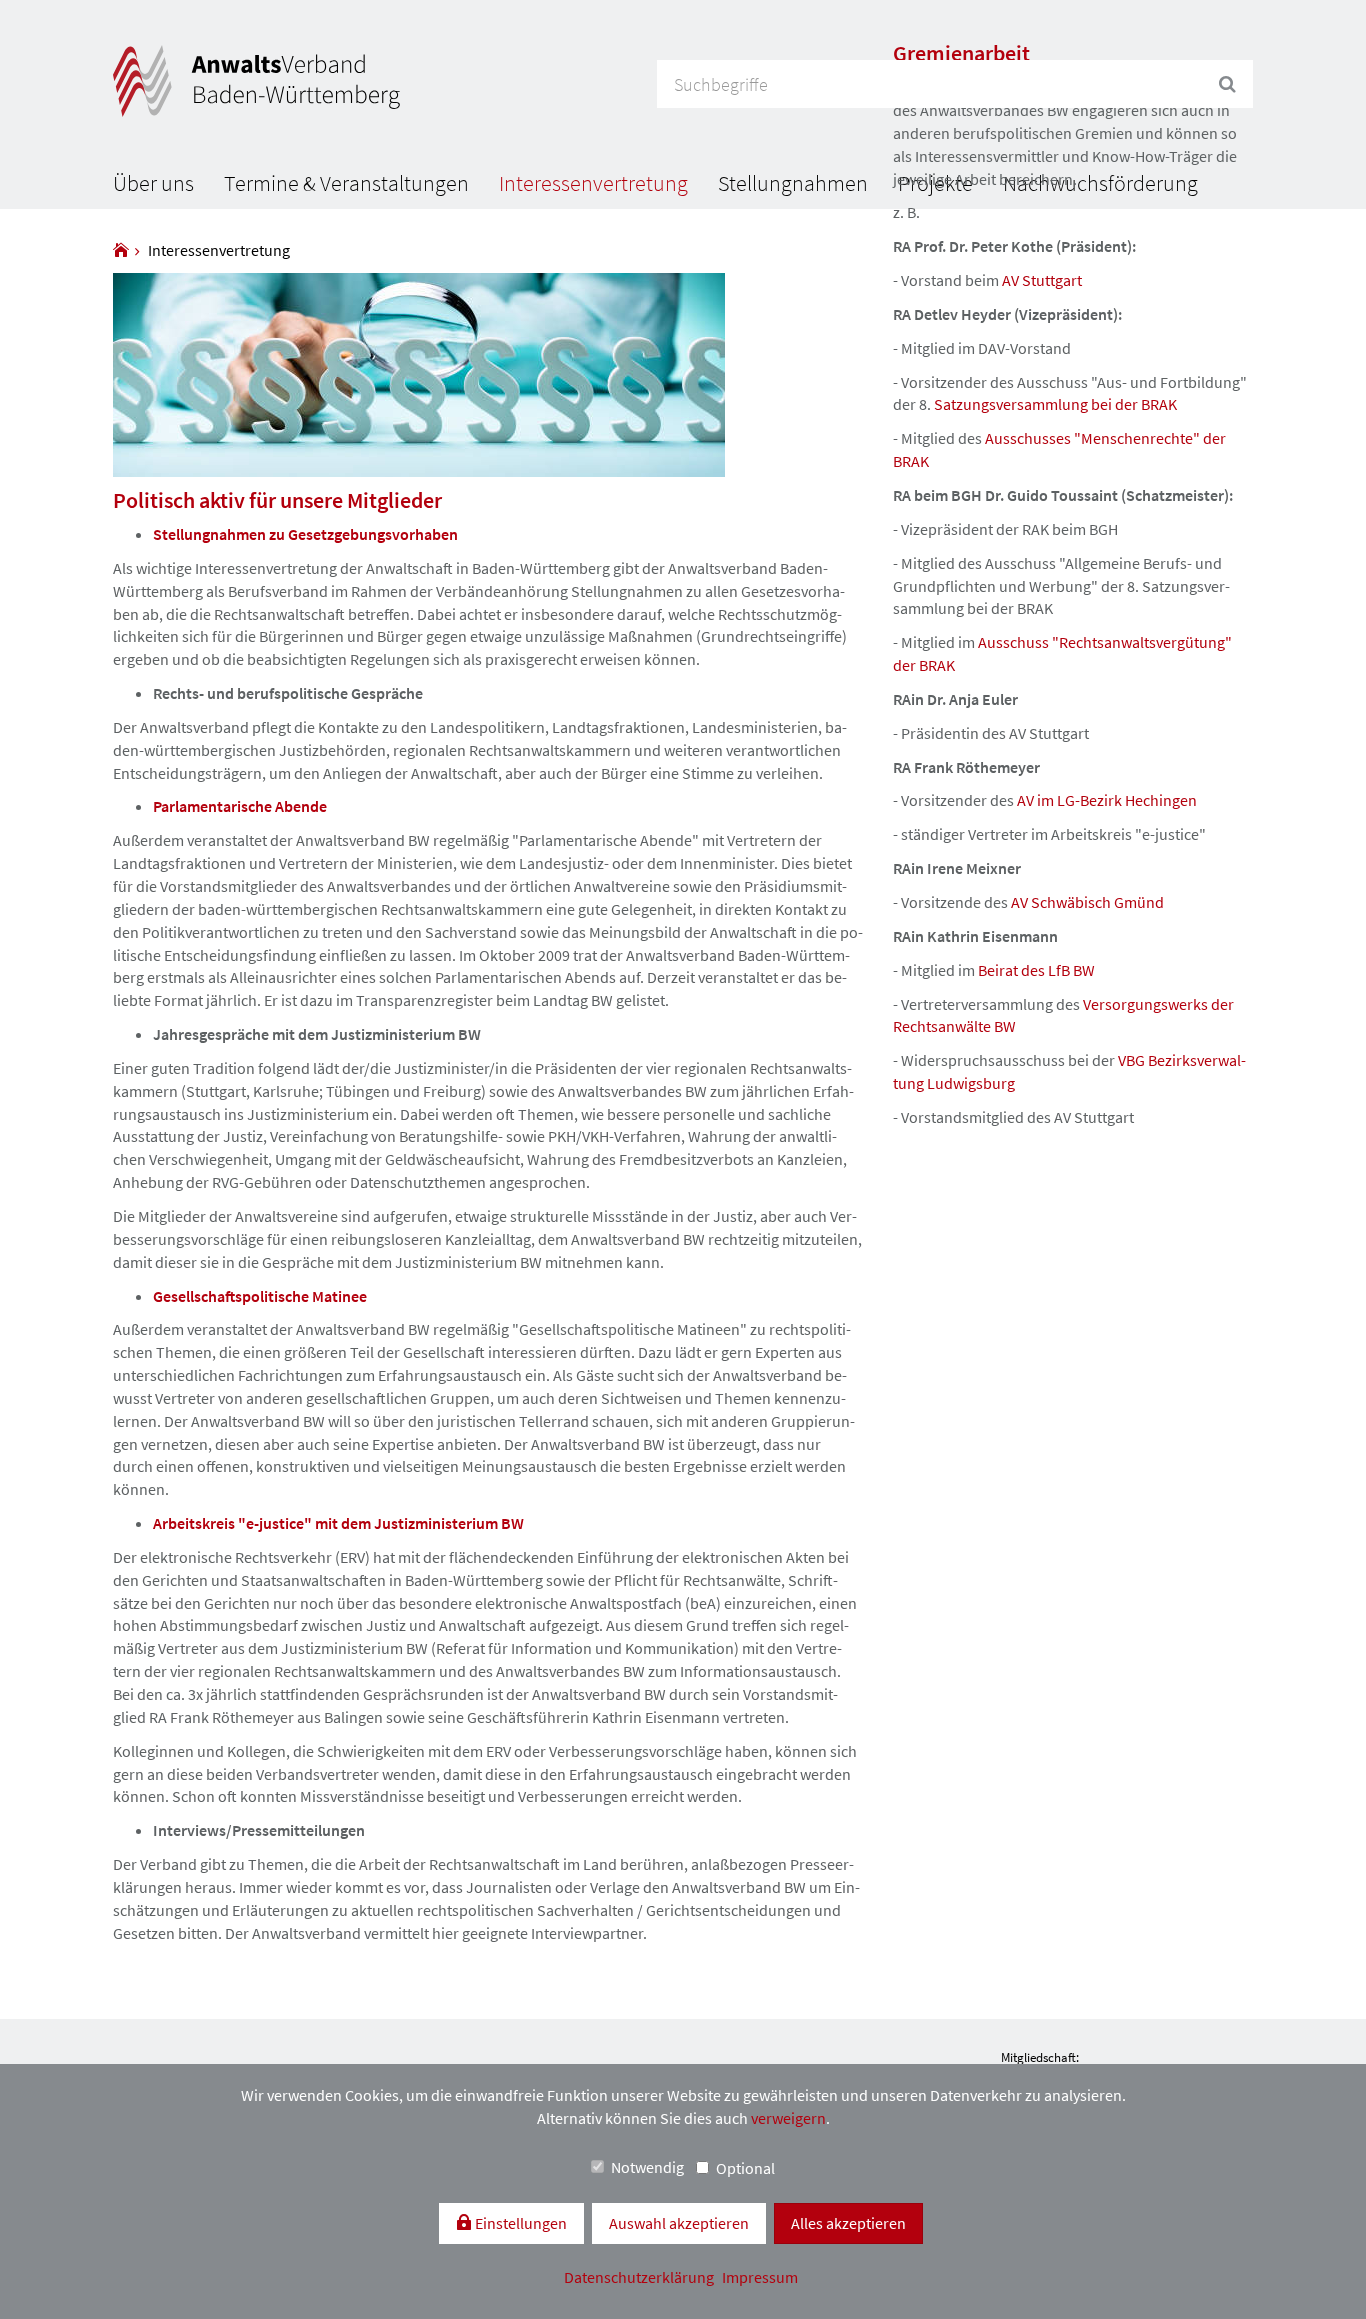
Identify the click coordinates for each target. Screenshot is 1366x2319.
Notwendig (647, 2167)
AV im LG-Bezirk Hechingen (1107, 800)
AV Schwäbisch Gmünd (1087, 902)
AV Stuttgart (1042, 280)
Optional (745, 2168)
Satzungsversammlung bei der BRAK (1055, 404)
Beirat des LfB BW (1036, 970)
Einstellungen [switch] (519, 2223)
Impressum (760, 2277)
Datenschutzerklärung (640, 2277)
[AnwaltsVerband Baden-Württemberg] (121, 250)
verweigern (788, 2118)
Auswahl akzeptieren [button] (679, 2223)
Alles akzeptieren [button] (848, 2223)
